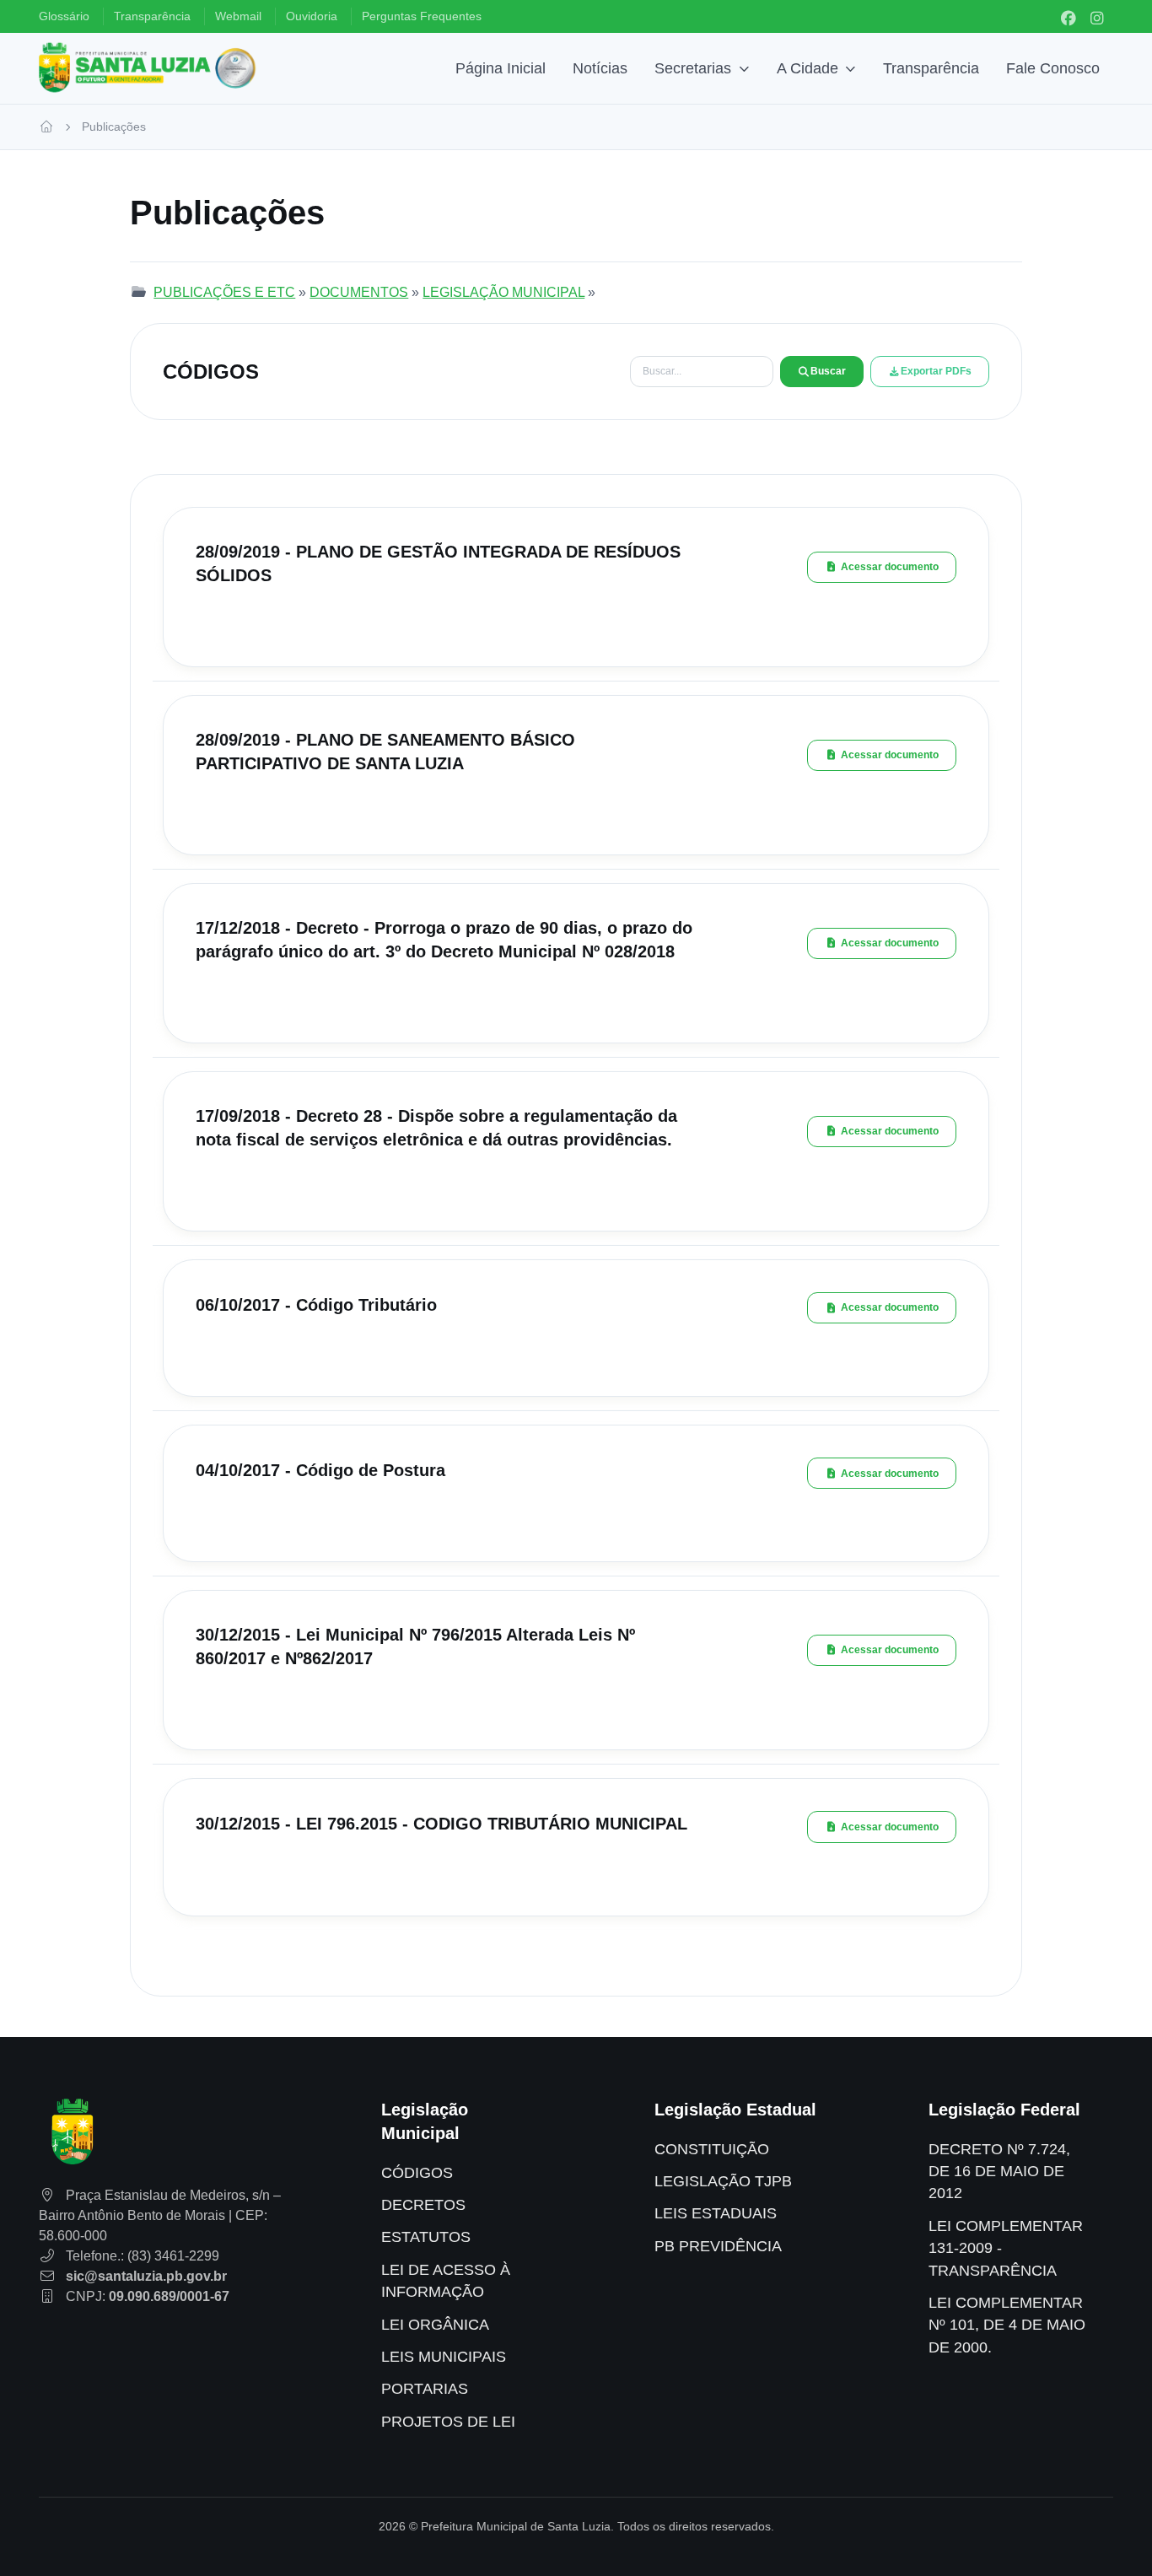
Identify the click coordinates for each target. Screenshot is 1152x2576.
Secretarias (693, 68)
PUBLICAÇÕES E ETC (224, 292)
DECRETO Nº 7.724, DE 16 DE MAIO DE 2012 (999, 2172)
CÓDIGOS (417, 2173)
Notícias (600, 68)
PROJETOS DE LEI (448, 2422)
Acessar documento (890, 567)
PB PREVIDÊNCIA (718, 2246)
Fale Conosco (1053, 68)
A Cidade (807, 68)
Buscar (828, 371)
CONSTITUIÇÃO (712, 2149)
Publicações (114, 127)
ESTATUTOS (426, 2237)
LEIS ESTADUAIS (716, 2213)
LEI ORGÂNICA (435, 2325)
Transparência (931, 68)
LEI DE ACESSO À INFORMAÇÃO (446, 2281)
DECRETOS (423, 2205)
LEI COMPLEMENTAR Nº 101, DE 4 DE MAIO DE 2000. (1007, 2325)
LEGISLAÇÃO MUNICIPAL (503, 292)
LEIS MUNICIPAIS (444, 2357)
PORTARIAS (425, 2389)
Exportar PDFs (936, 371)
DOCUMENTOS (359, 292)
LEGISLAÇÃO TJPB (723, 2181)
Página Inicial (501, 68)
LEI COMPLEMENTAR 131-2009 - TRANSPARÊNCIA (1006, 2248)
